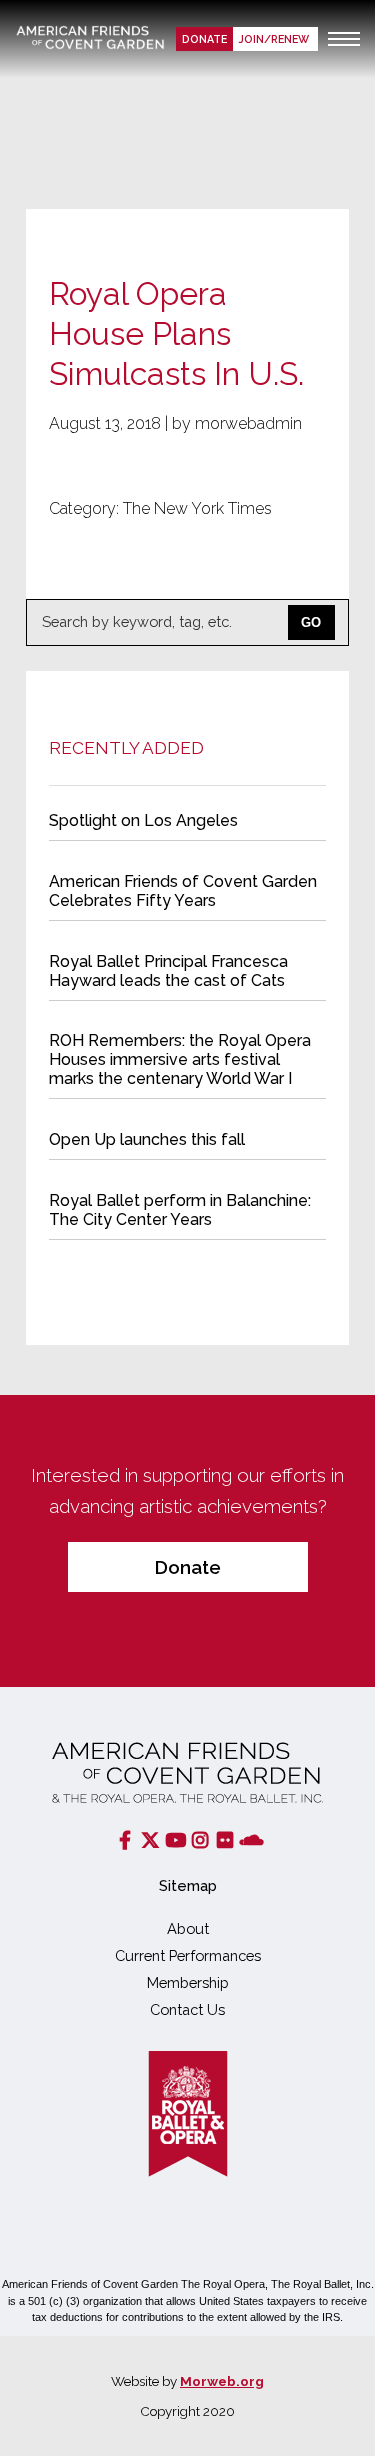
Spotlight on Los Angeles (143, 820)
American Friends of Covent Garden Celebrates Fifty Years (183, 891)
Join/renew (275, 39)
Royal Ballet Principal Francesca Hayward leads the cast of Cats (168, 971)
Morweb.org (222, 2381)
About (188, 1928)
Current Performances (188, 1955)
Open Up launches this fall (147, 1139)
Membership (188, 1982)
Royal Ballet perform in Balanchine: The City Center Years (180, 1210)
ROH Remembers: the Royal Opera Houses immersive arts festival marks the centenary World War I (180, 1059)
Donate (204, 39)
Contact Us (187, 2009)
